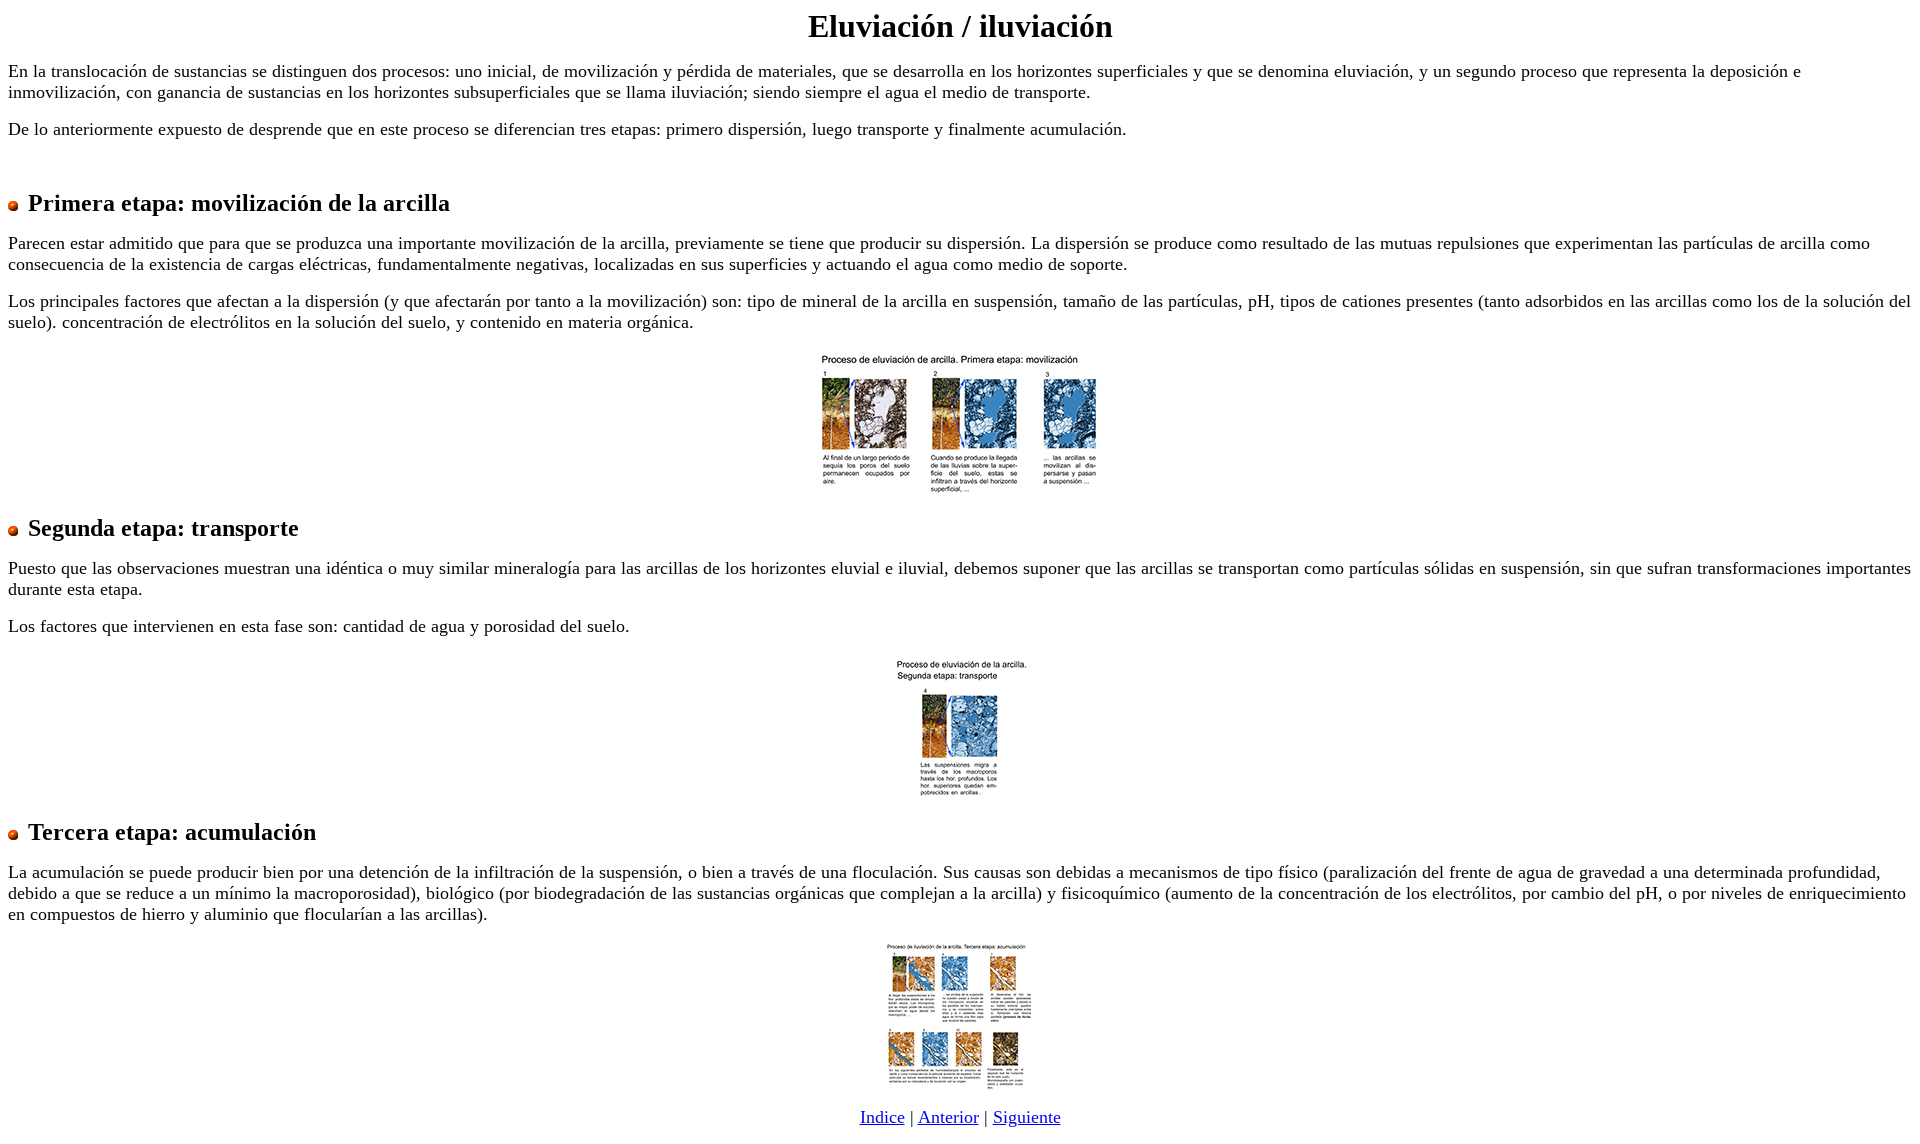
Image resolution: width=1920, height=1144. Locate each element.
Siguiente (1027, 1117)
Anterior (948, 1117)
